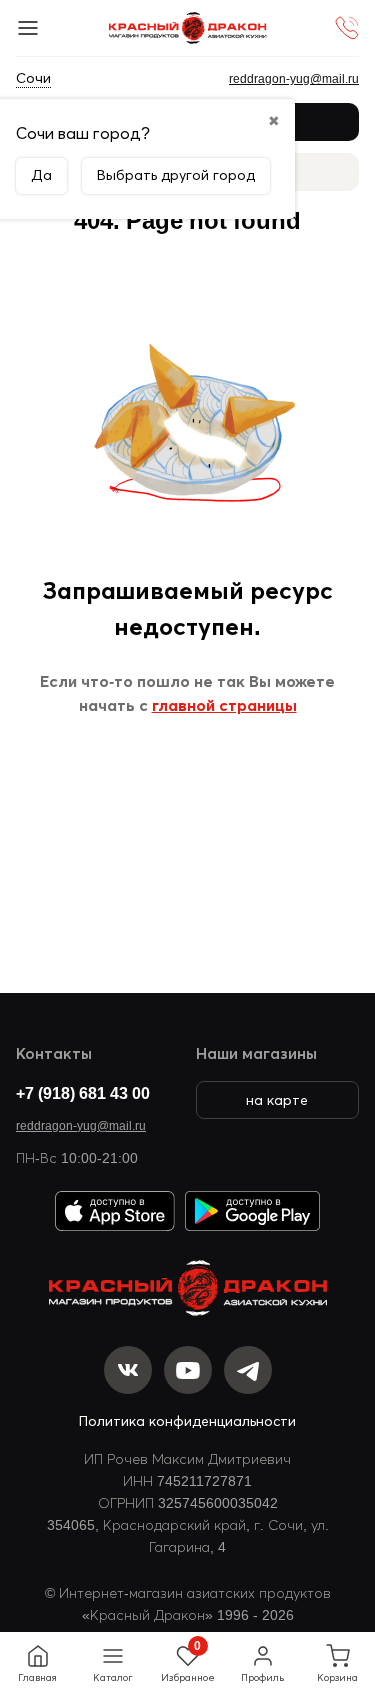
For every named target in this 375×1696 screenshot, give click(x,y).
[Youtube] (188, 1370)
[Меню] (28, 28)
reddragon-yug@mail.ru (81, 1125)
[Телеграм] (248, 1370)
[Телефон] (347, 28)
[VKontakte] (128, 1370)
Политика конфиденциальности (187, 1421)
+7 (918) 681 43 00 (83, 1093)
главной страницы (224, 705)
